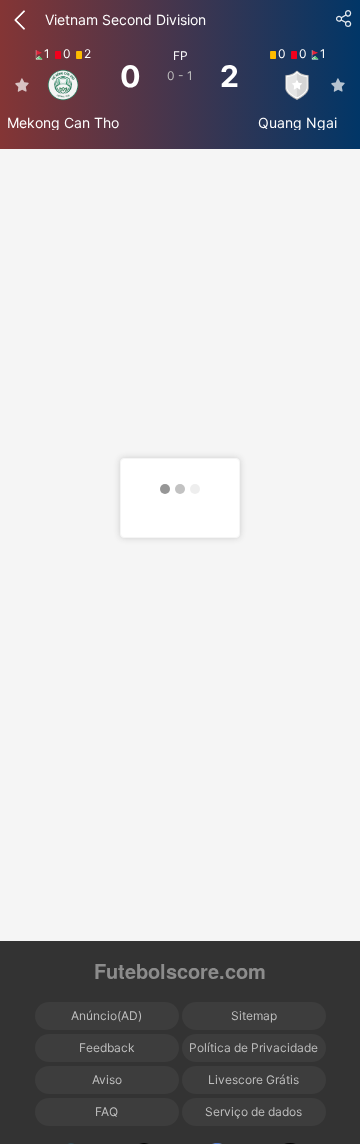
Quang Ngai (297, 122)
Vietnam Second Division (125, 19)
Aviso (107, 1079)
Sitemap (254, 1015)
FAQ (106, 1111)
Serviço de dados (253, 1111)
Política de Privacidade (253, 1047)
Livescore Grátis (253, 1079)
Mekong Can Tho (63, 122)
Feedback (107, 1047)
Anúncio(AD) (106, 1015)
